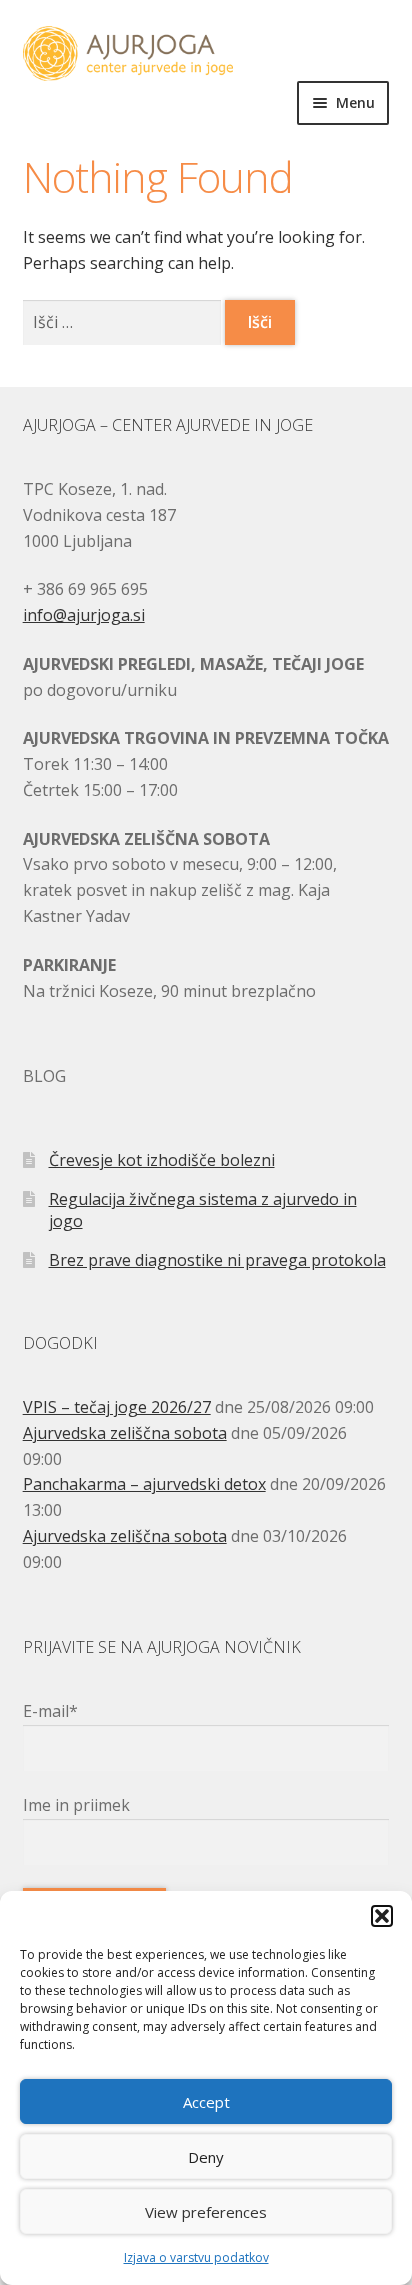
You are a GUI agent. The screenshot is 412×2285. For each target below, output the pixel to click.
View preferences (206, 2212)
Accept (206, 2102)
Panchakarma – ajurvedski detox (144, 1484)
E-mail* (50, 1711)
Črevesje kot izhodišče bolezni (162, 1160)
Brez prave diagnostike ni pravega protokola (217, 1260)
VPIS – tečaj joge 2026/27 (117, 1407)
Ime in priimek (76, 1805)
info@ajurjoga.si (84, 615)
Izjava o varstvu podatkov (196, 2257)
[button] (382, 1916)
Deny (206, 2157)
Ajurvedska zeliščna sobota (125, 1433)
